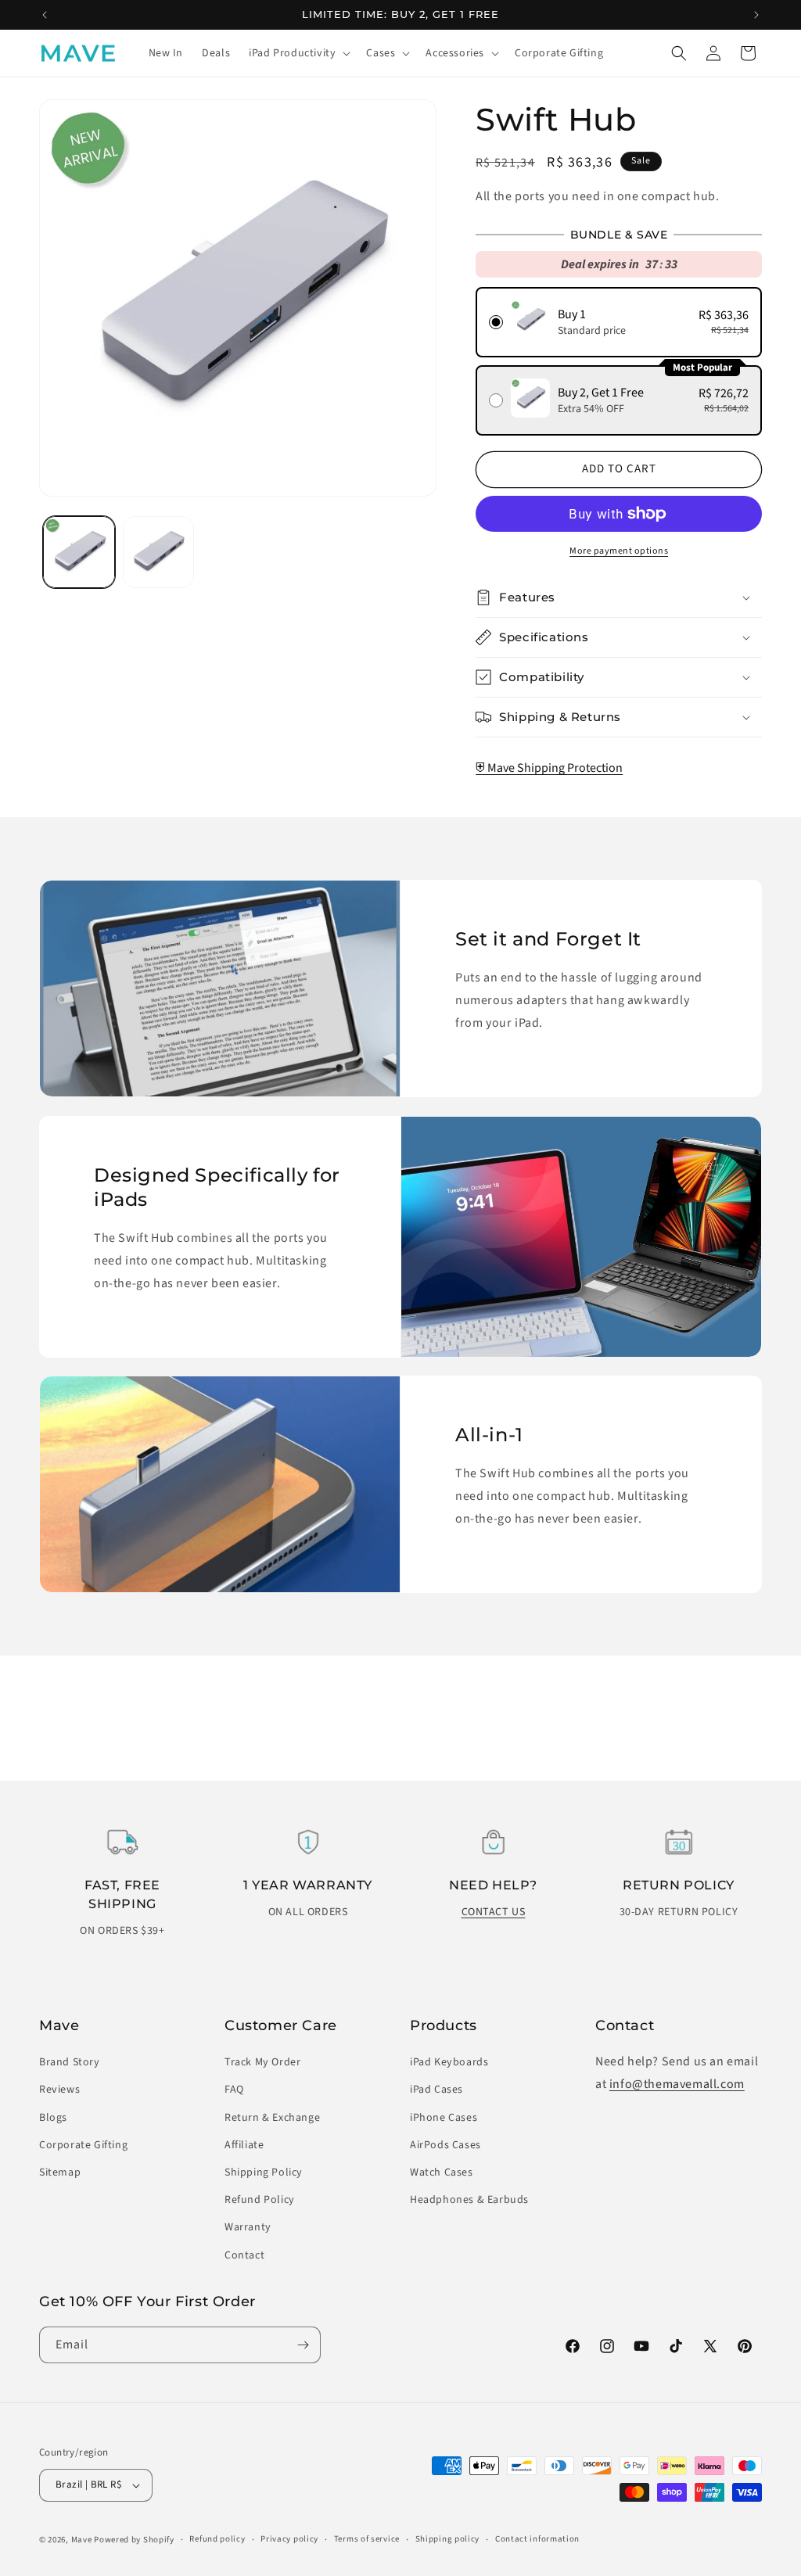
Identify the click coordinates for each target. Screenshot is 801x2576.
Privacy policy (289, 2539)
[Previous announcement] (45, 15)
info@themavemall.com (677, 2084)
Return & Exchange (272, 2118)
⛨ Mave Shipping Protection (549, 768)
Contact (244, 2255)
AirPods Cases (445, 2145)
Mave (82, 2540)
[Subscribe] (303, 2345)
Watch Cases (442, 2172)
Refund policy (217, 2539)
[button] (298, 53)
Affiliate (244, 2145)
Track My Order (262, 2062)
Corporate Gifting (83, 2145)
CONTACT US (494, 1912)
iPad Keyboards (449, 2062)
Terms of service (367, 2539)
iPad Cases (436, 2090)
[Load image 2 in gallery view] (159, 552)
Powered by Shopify (134, 2540)
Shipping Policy (264, 2172)
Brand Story (70, 2062)
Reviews (59, 2090)
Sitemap (60, 2172)
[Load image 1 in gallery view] (79, 552)
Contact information (537, 2539)
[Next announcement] (756, 15)
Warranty (248, 2227)
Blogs (53, 2118)
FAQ (234, 2090)
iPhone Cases (444, 2118)
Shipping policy (448, 2539)
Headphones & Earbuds (469, 2200)
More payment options (619, 551)
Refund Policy (260, 2200)
